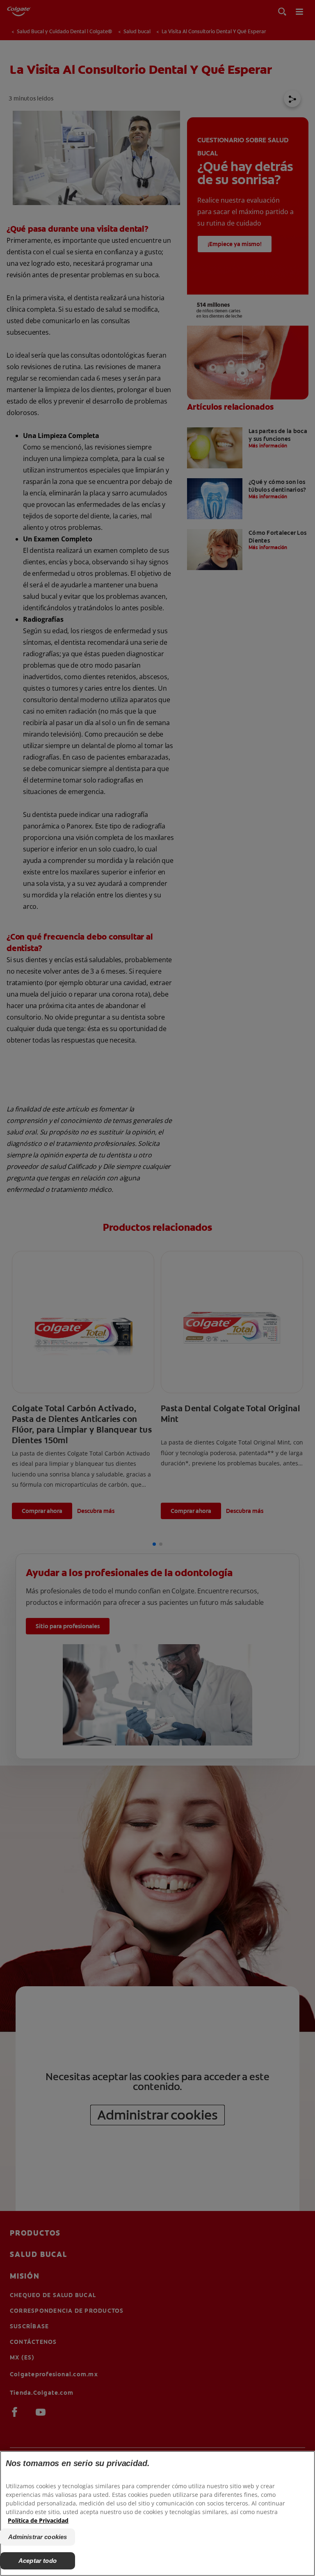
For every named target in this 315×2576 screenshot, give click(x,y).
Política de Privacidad (38, 2520)
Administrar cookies (38, 2537)
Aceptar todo (38, 2561)
